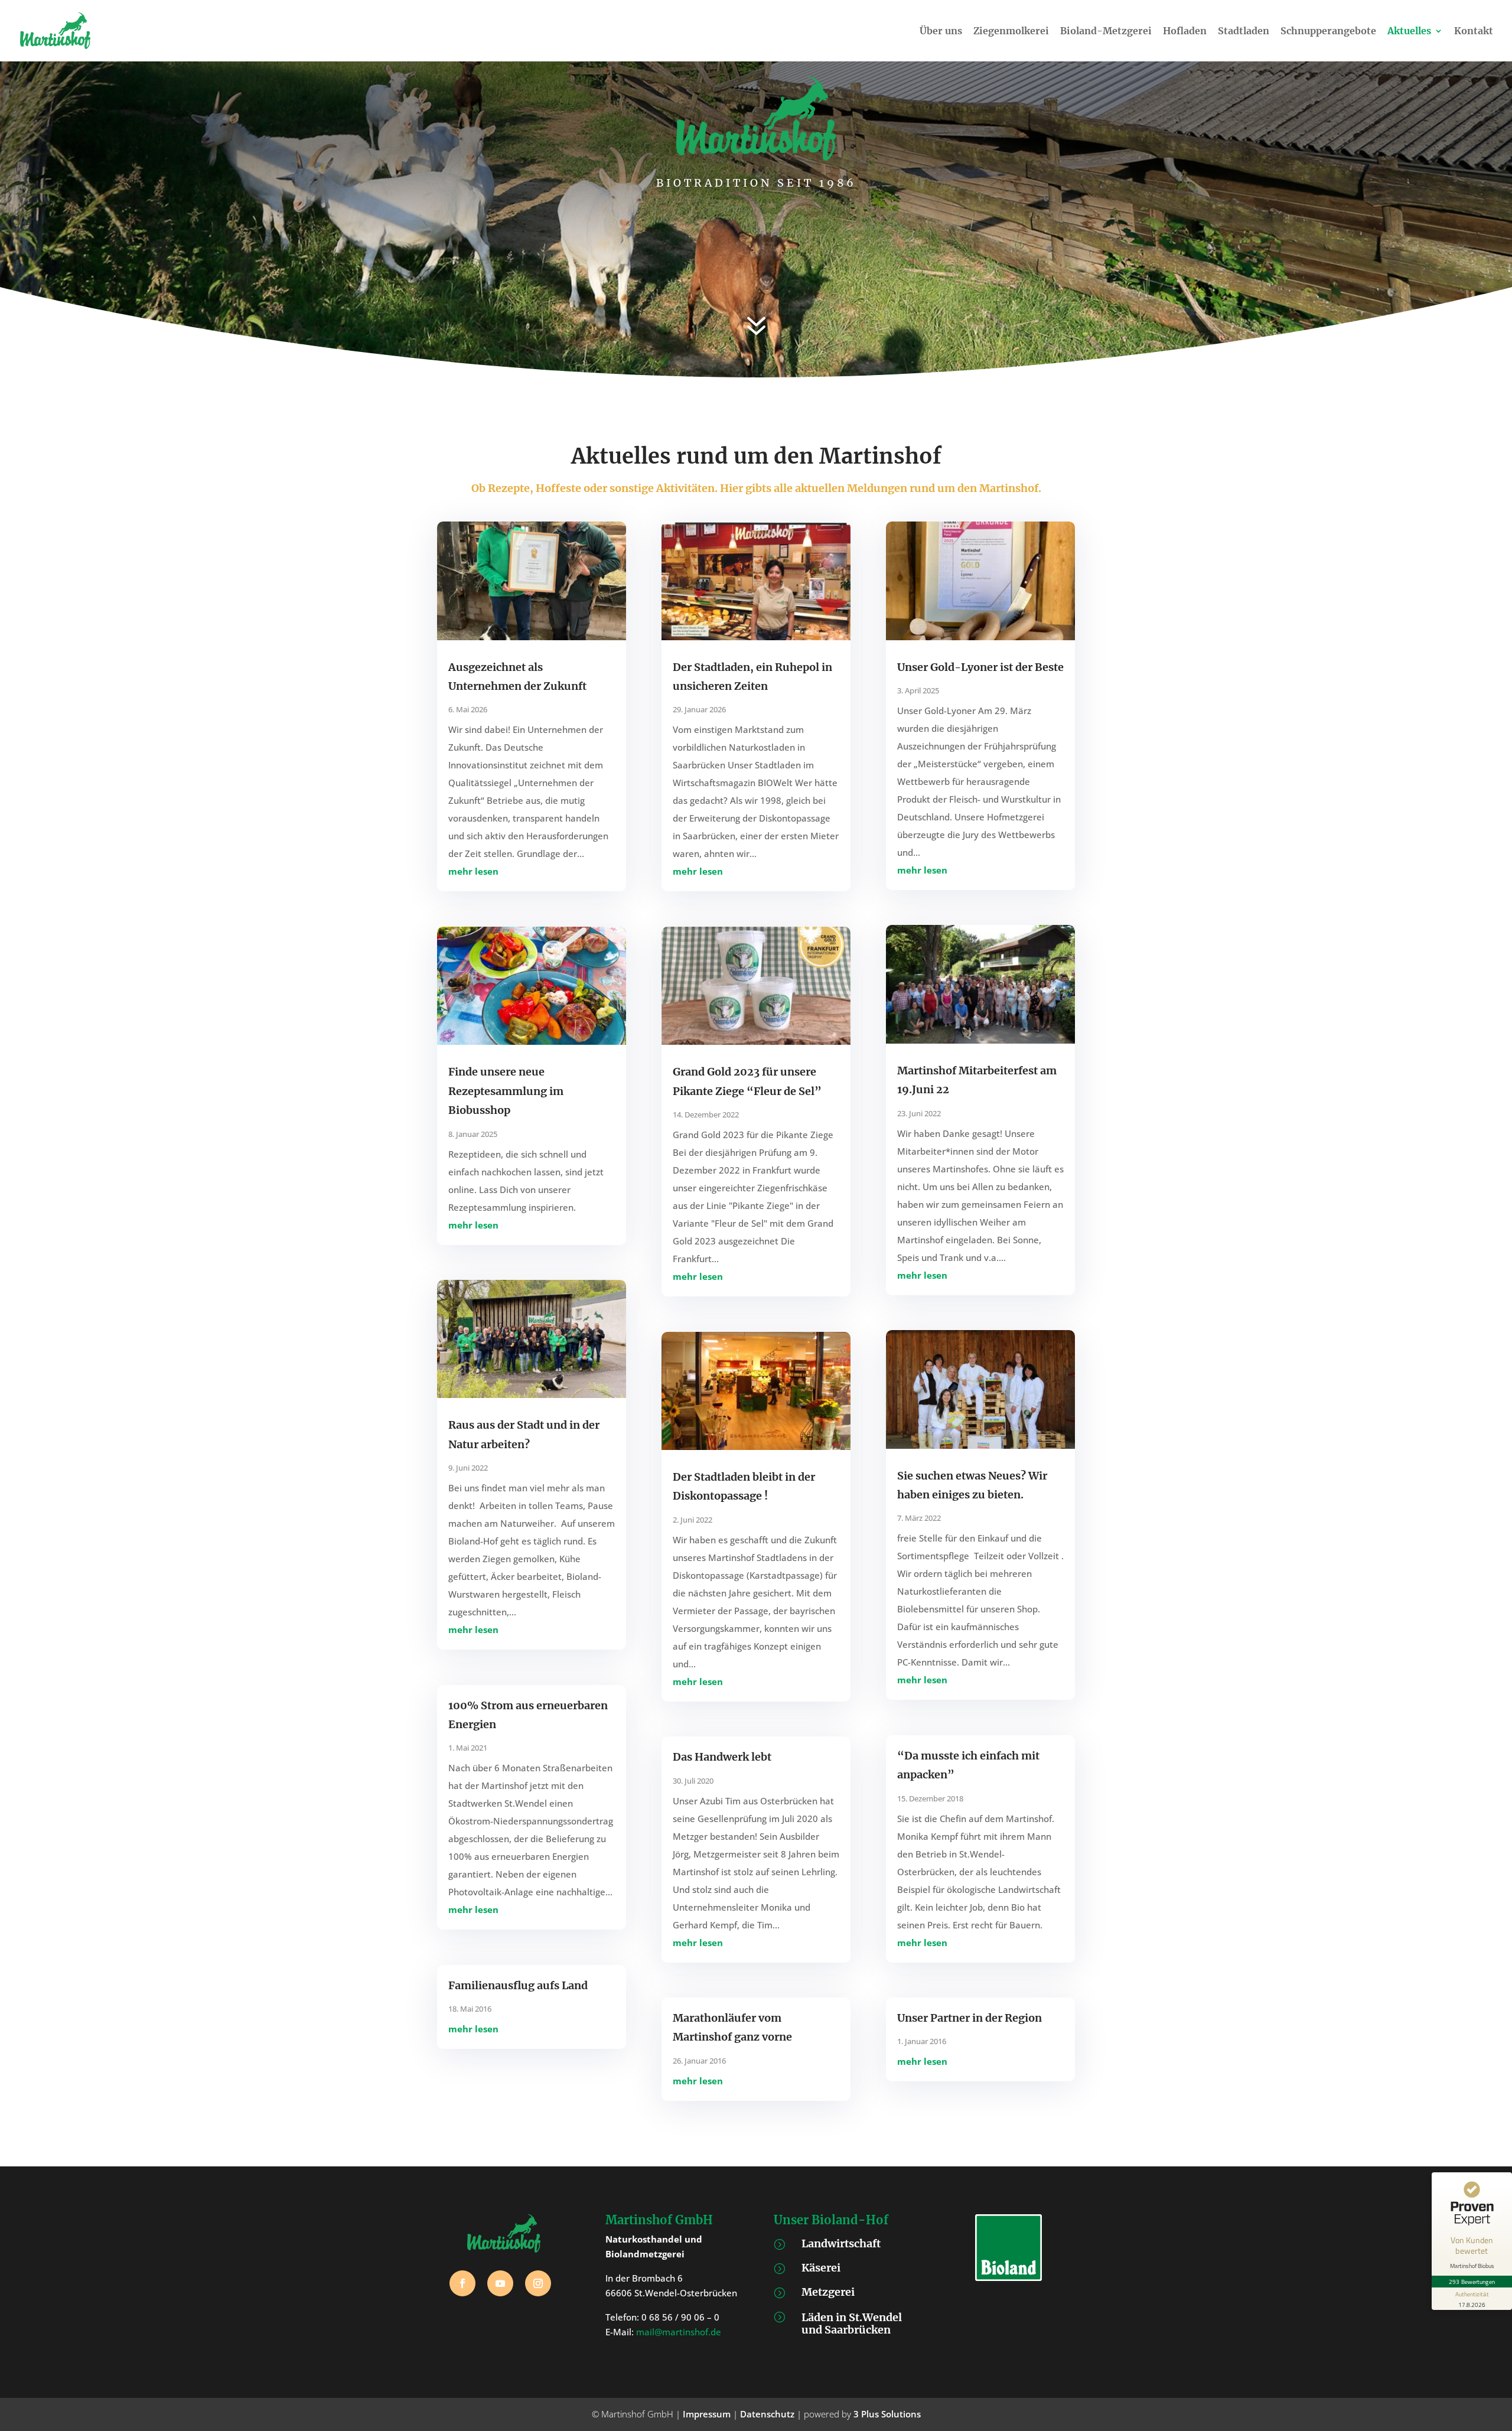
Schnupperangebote (1328, 32)
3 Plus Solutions (887, 2414)
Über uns (941, 32)
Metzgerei (828, 2292)
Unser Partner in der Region (970, 2018)
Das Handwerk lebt (722, 1757)
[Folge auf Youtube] (500, 2283)
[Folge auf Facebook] (462, 2283)
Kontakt (1474, 32)
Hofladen (1185, 32)
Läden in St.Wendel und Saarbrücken (852, 2324)
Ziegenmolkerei (1011, 32)
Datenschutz (767, 2414)
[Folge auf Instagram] (538, 2283)
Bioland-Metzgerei (1106, 32)
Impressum (707, 2414)
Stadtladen (1244, 32)
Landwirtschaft (841, 2243)
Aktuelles (1409, 32)
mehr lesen (473, 871)
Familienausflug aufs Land (518, 1985)
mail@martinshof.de (679, 2332)
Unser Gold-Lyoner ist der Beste (980, 667)
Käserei (821, 2268)
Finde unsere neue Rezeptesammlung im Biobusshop (506, 1091)
